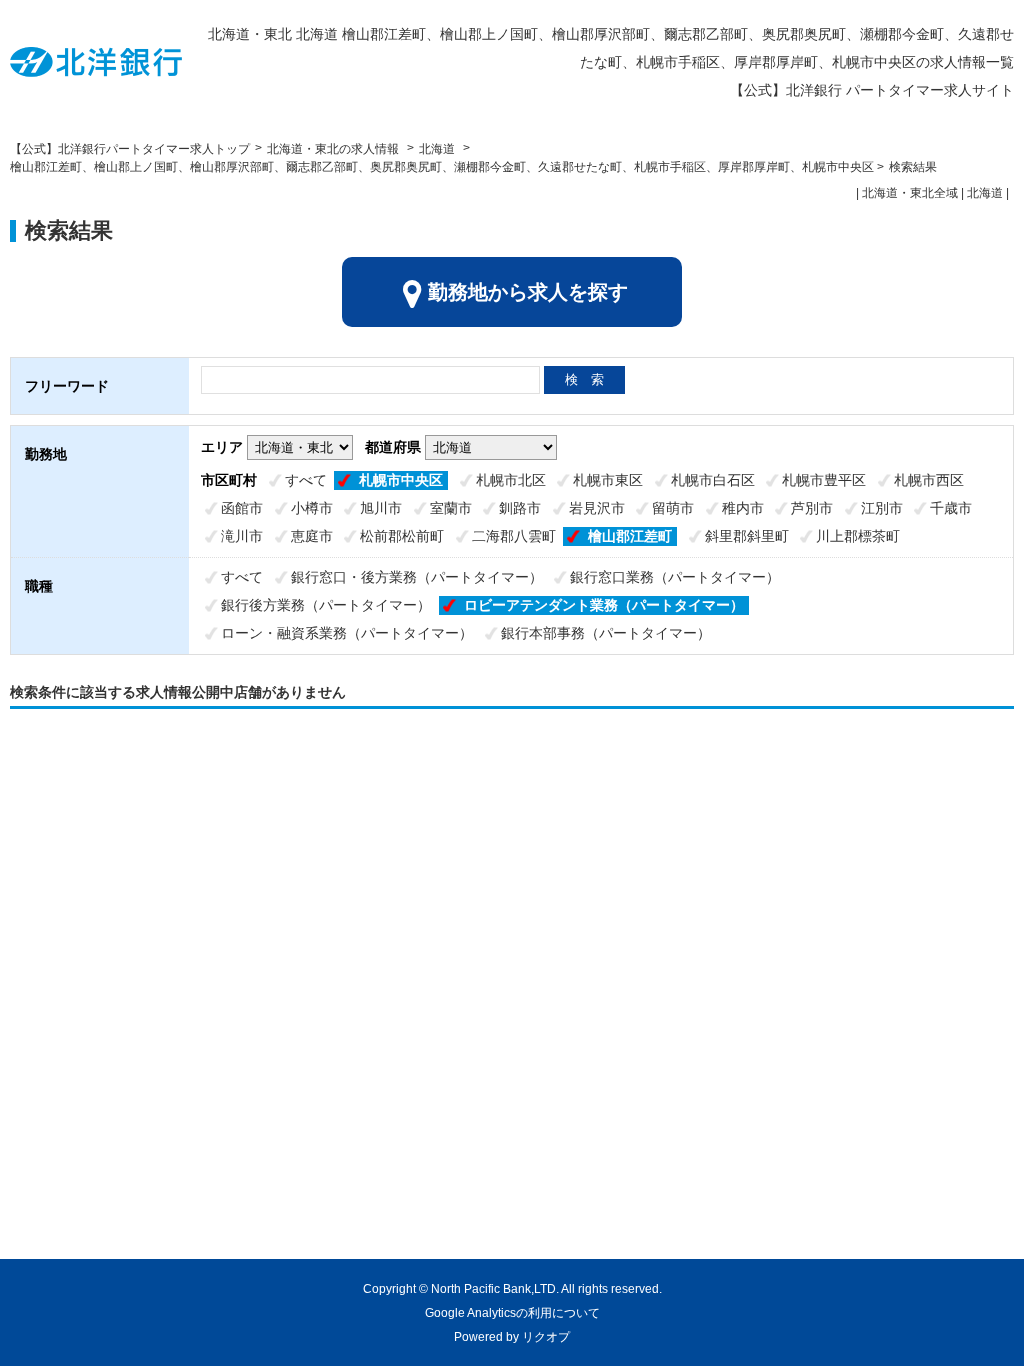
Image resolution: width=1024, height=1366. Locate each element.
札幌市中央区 (401, 480)
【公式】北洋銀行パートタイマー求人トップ (130, 149)
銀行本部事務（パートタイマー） (606, 633)
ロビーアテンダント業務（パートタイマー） (604, 605)
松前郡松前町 (402, 536)
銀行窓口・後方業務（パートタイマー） (417, 577)
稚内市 (743, 508)
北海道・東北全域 (910, 193)
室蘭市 (451, 508)
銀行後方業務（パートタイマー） (326, 605)
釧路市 (520, 508)
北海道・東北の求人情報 (334, 149)
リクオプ (546, 1337)
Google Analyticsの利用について (512, 1313)
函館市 (242, 508)
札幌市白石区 (713, 480)
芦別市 (812, 508)
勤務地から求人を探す (528, 292)
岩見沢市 (597, 508)
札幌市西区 (929, 480)
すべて (306, 480)
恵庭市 (312, 536)
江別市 (882, 508)
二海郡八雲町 (514, 536)
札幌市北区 (511, 480)
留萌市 (673, 508)
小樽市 (312, 508)
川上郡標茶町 (858, 536)
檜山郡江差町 (630, 536)
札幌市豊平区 (824, 480)
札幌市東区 (608, 480)
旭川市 (381, 508)
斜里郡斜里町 (747, 536)
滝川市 (242, 536)
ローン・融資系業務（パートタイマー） (347, 633)
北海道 (437, 149)
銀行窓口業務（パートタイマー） (675, 577)
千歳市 (951, 508)
